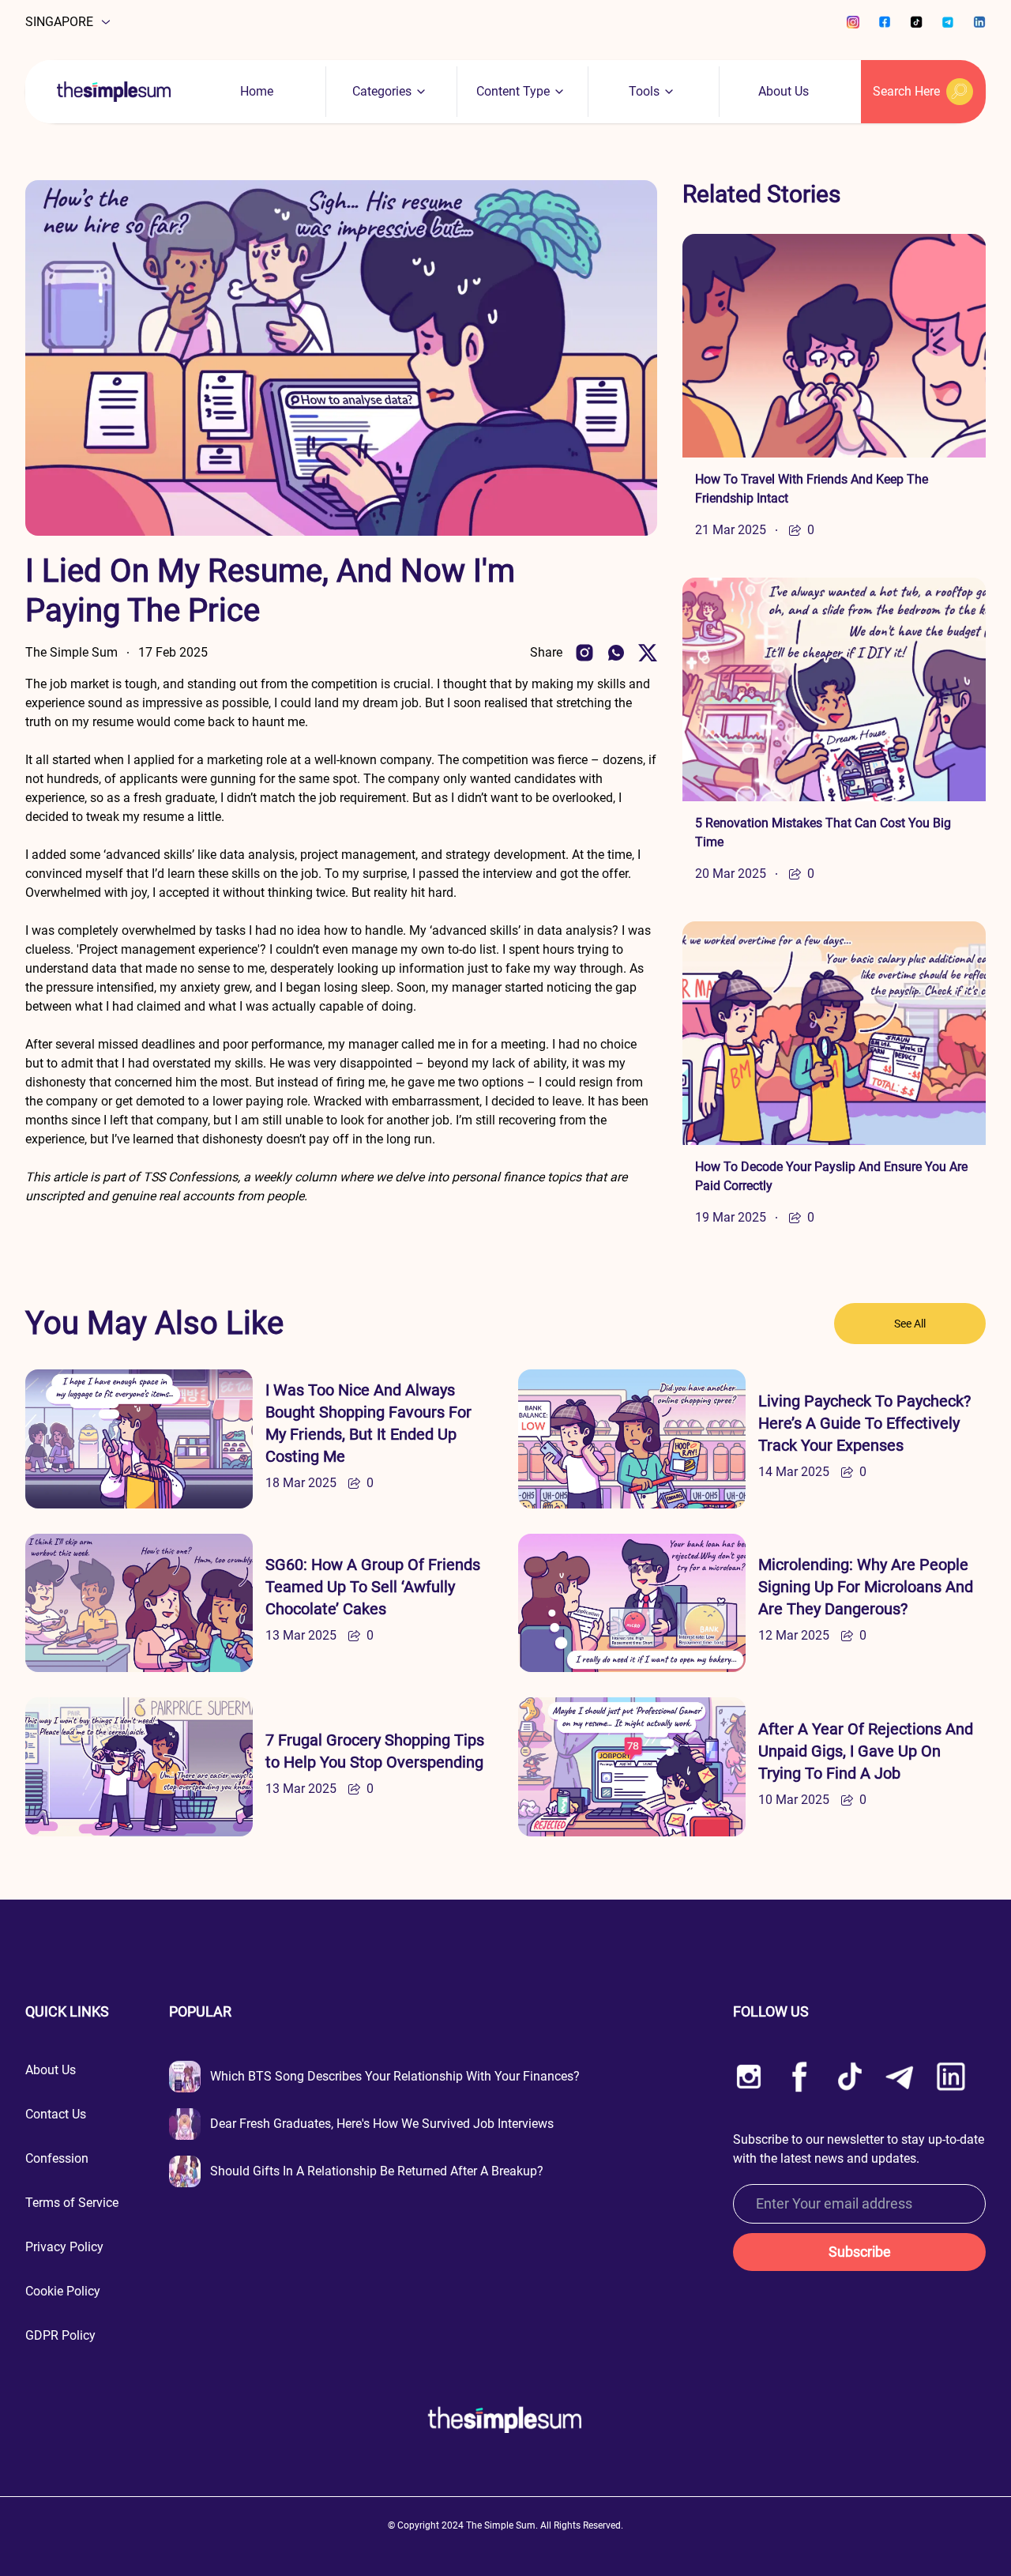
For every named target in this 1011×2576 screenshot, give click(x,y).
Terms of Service (72, 2203)
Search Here (906, 91)
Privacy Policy (64, 2247)
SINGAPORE (59, 22)
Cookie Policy (63, 2291)
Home (257, 91)
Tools (644, 91)
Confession (57, 2158)
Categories (382, 91)
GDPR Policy (60, 2335)
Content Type (513, 91)
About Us (784, 91)
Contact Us (56, 2114)
